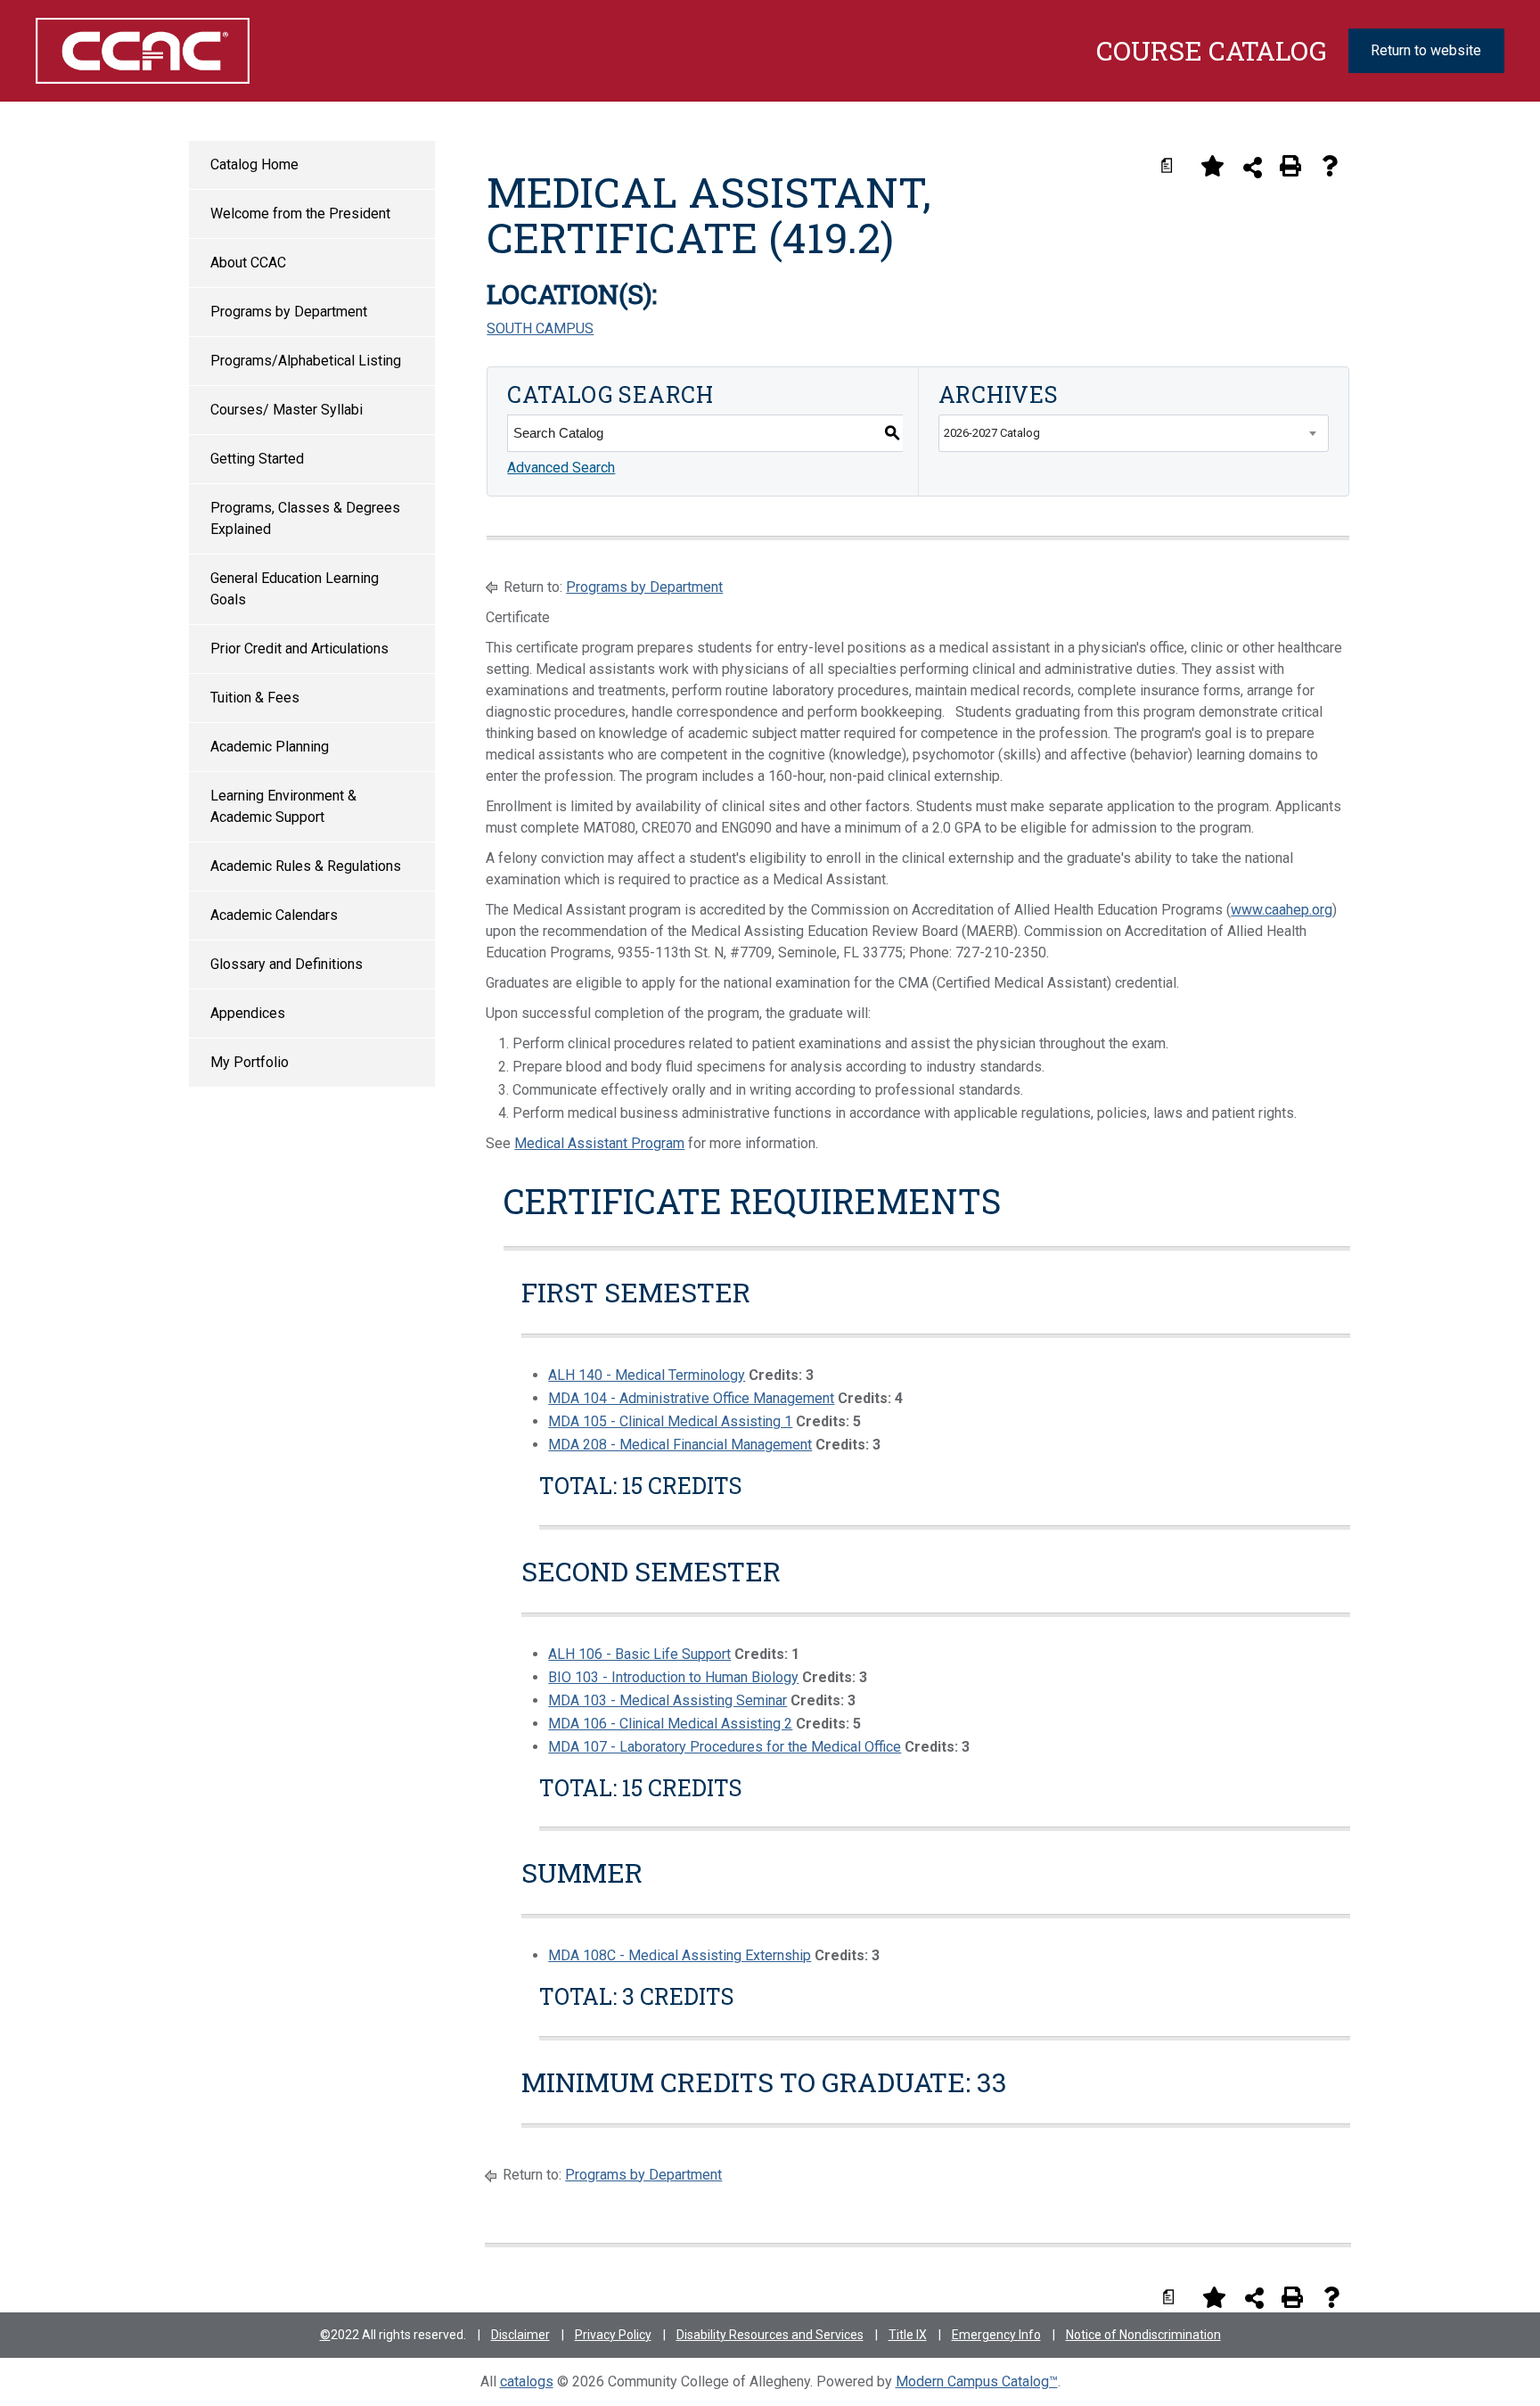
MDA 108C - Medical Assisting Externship (680, 1955)
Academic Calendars (274, 915)
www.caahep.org (1282, 910)
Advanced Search (561, 468)
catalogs (527, 2381)
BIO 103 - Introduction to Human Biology (673, 1677)
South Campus (540, 328)
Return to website (1426, 50)
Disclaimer (520, 2335)
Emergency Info (996, 2335)
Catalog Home (254, 164)
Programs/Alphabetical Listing (306, 361)
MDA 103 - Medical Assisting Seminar (668, 1700)
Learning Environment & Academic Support (283, 806)
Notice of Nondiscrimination (1143, 2335)
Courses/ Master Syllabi (287, 410)
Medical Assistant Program (599, 1143)
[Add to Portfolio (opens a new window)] (1212, 166)
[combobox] (1134, 433)
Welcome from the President (300, 214)
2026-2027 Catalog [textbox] (992, 433)
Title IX (908, 2335)
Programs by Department (289, 312)
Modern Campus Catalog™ (977, 2381)
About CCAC (248, 263)
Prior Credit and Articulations (299, 649)
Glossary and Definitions (287, 964)
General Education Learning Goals (295, 589)
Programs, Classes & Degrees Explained (305, 518)
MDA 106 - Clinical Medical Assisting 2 (670, 1724)
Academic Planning (270, 747)
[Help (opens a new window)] (1330, 166)
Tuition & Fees (255, 698)
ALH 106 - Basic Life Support (639, 1654)
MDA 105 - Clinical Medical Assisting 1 (670, 1421)
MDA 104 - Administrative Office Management (691, 1398)
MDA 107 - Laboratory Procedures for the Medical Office (725, 1747)
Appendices (248, 1013)
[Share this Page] (1253, 167)
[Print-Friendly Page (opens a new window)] (1290, 166)
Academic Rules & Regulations (306, 866)
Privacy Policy (613, 2335)
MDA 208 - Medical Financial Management (680, 1445)
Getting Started (257, 459)
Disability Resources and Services (770, 2335)
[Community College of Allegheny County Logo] (142, 51)
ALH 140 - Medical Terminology (647, 1375)
